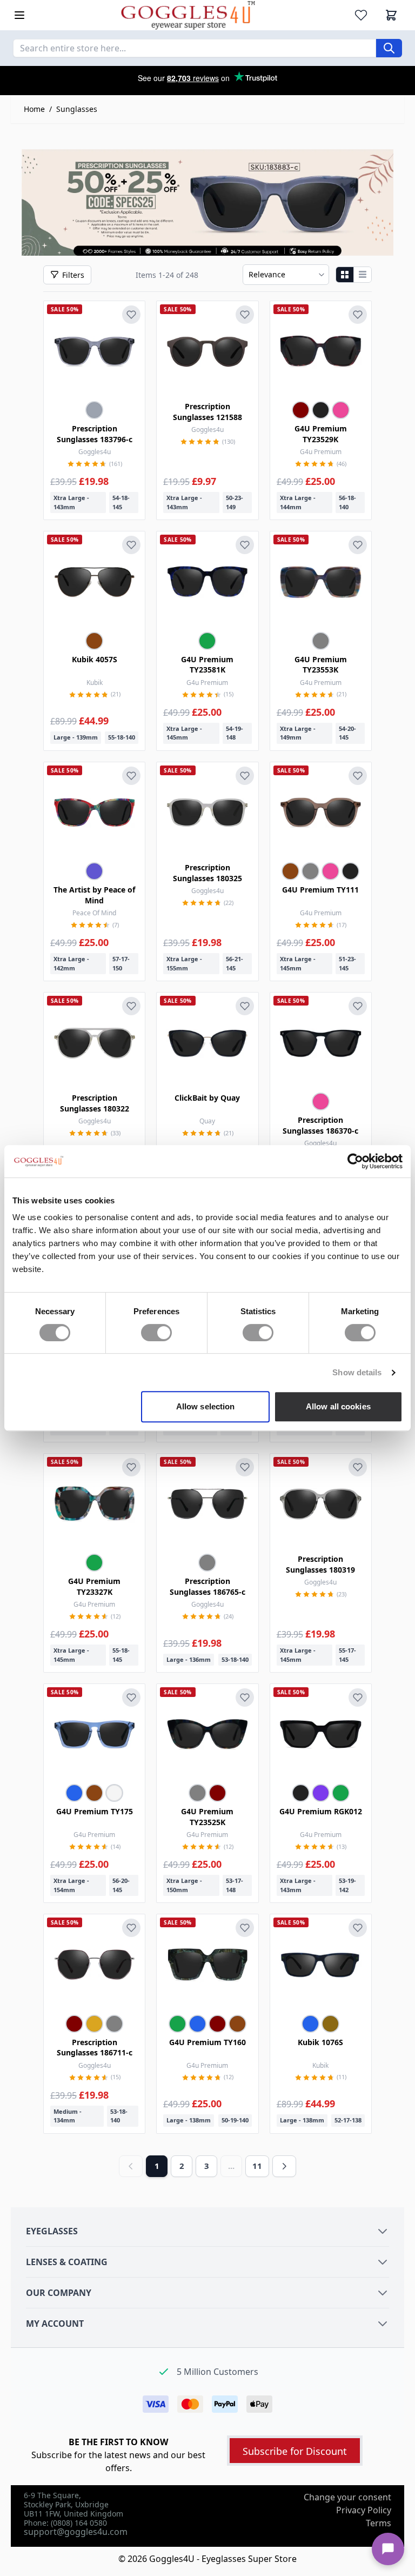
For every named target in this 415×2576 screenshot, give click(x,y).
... (231, 2166)
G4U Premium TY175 (95, 1811)
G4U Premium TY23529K (321, 434)
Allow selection (206, 1406)
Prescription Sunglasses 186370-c (320, 1125)
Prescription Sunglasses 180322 (95, 1103)
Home (34, 109)
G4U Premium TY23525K (207, 1817)
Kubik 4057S (95, 659)
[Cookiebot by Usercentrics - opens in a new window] (355, 1161)
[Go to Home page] (188, 15)
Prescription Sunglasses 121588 (207, 412)
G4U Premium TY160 (207, 2042)
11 (257, 2166)
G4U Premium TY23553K (321, 665)
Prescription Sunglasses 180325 (207, 873)
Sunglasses (77, 109)
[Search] (389, 48)
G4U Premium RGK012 (321, 1811)
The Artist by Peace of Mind (94, 895)
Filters (73, 275)
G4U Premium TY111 (320, 890)
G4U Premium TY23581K (207, 665)
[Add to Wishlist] (131, 315)
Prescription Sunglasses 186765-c (207, 1586)
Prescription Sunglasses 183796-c (95, 434)
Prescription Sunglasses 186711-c (95, 2048)
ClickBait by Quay (207, 1098)
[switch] (156, 1333)
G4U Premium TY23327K (94, 1586)
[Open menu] (19, 15)
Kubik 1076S (320, 2042)
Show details (357, 1372)
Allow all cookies (338, 1406)
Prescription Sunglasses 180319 (320, 1564)
